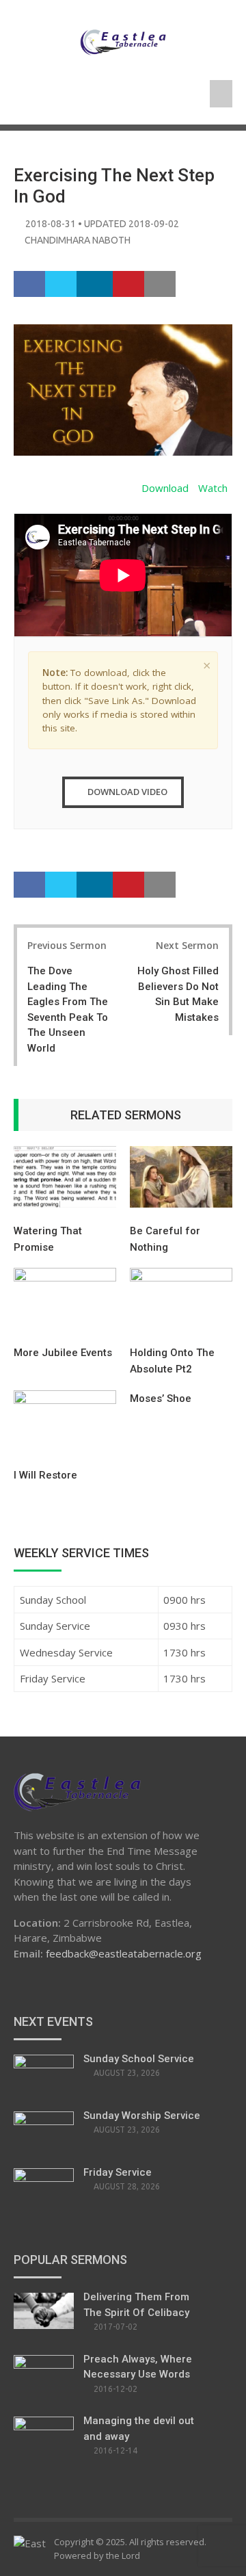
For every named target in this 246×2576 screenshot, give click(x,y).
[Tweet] (61, 285)
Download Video (126, 792)
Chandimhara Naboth (78, 240)
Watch (213, 488)
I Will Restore (45, 1475)
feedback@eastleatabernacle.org (124, 1953)
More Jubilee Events (63, 1353)
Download (165, 488)
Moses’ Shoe (161, 1398)
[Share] (30, 285)
